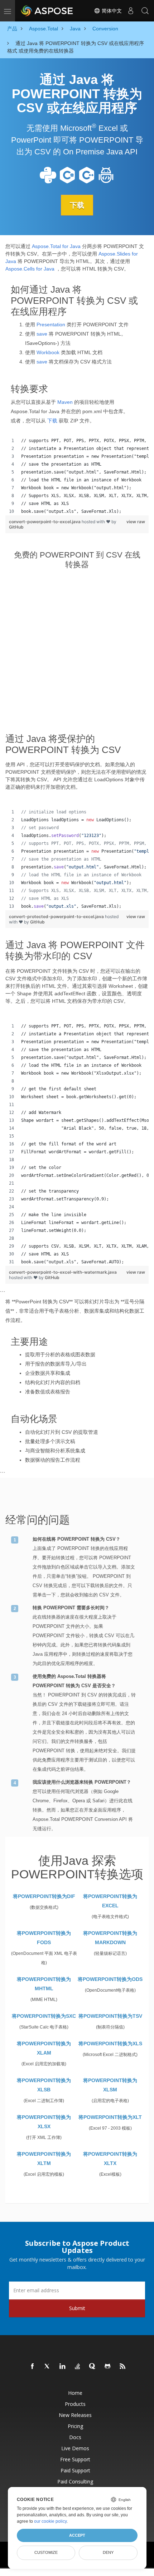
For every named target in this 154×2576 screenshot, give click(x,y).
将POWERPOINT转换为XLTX (110, 2159)
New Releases (75, 2415)
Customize (46, 2552)
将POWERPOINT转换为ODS (110, 1979)
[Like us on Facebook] (33, 2367)
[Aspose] (47, 11)
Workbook (48, 352)
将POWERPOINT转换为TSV (110, 2016)
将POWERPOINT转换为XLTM (44, 2159)
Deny (108, 2552)
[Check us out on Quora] (93, 2367)
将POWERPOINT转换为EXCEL (110, 1901)
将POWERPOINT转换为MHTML (44, 1984)
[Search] (145, 11)
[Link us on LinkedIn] (63, 2367)
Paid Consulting (75, 2481)
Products (75, 2404)
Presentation (51, 325)
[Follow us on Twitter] (48, 2367)
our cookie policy (50, 2521)
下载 (77, 205)
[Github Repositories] (108, 2367)
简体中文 (111, 11)
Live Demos (75, 2448)
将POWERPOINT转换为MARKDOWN (110, 1938)
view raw (136, 522)
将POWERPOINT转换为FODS (44, 1938)
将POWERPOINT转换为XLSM (110, 2085)
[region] (77, 476)
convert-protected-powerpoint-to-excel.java (57, 917)
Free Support (75, 2459)
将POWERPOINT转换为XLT (110, 2117)
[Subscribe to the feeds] (123, 2367)
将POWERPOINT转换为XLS (110, 2044)
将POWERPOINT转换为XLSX (44, 2122)
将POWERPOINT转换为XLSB (44, 2085)
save (42, 334)
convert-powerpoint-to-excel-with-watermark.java (63, 1272)
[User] (131, 11)
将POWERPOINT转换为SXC (44, 2016)
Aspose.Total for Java (56, 246)
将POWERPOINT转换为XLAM (44, 2048)
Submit (77, 2308)
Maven (65, 402)
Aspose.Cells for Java (30, 269)
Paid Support (75, 2470)
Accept (77, 2535)
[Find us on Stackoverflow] (78, 2367)
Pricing (75, 2426)
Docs (75, 2437)
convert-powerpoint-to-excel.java (45, 522)
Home (75, 2393)
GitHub (16, 527)
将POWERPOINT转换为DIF (44, 1896)
